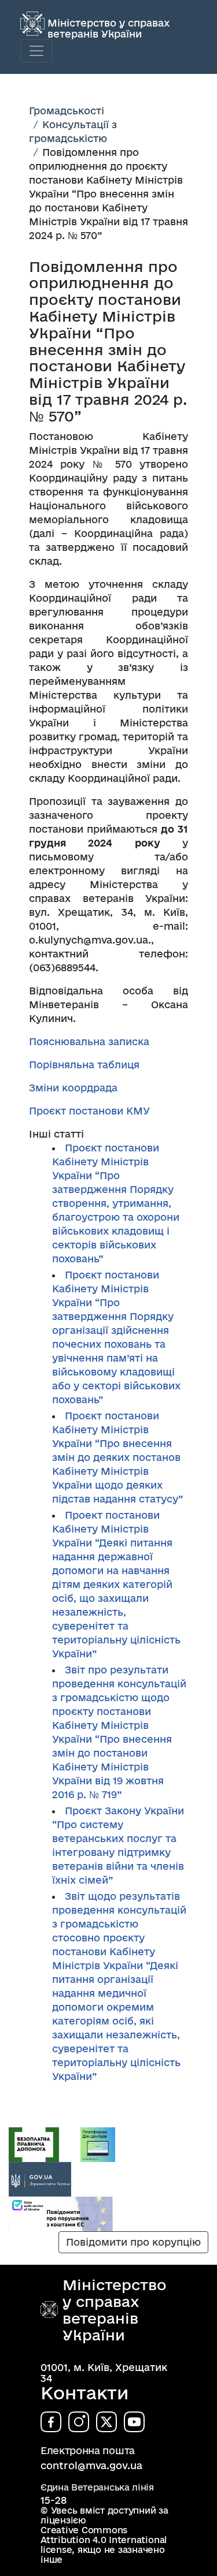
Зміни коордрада (73, 1088)
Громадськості (67, 111)
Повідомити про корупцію (133, 2242)
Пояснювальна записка (89, 1041)
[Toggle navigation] (36, 51)
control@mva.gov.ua (91, 2465)
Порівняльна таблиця (84, 1065)
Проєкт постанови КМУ (89, 1111)
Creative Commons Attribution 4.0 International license (104, 2540)
